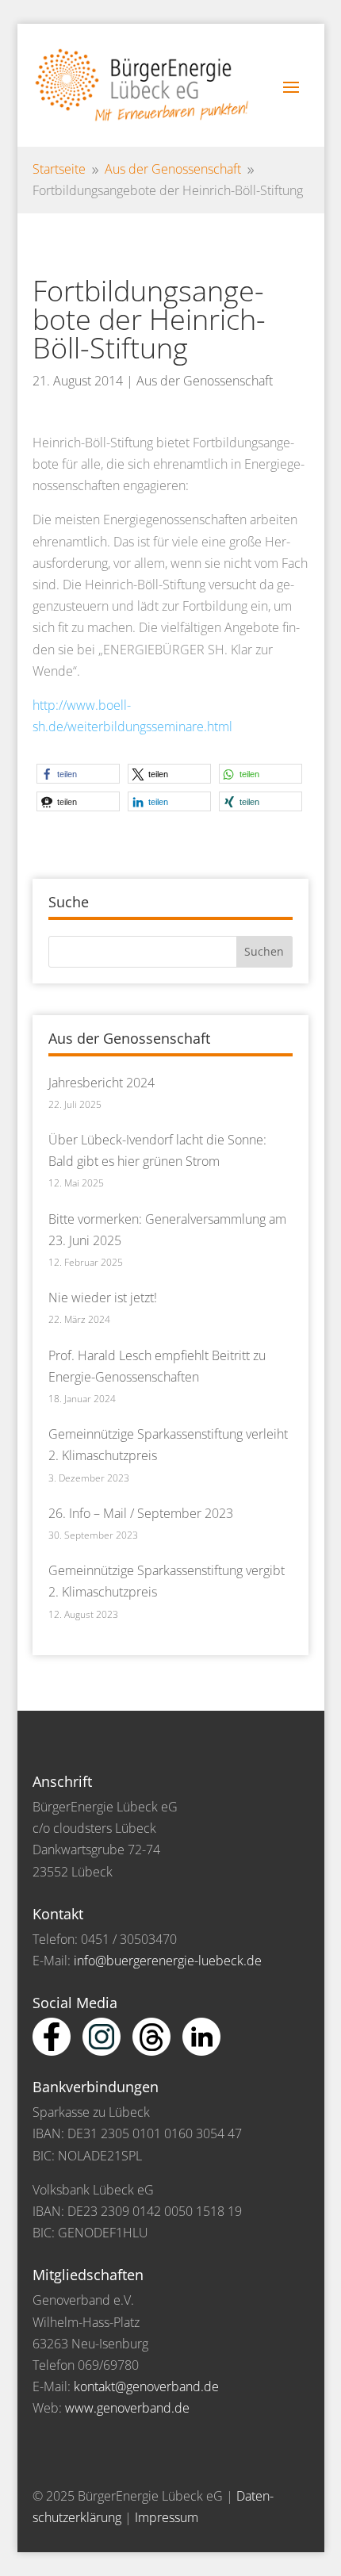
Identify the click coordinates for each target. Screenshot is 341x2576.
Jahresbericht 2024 (102, 1083)
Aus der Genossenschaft (205, 381)
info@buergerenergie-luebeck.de (168, 1961)
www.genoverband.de (127, 2408)
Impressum (167, 2517)
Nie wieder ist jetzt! (103, 1298)
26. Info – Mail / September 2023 (141, 1513)
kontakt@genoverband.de (146, 2386)
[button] (78, 774)
